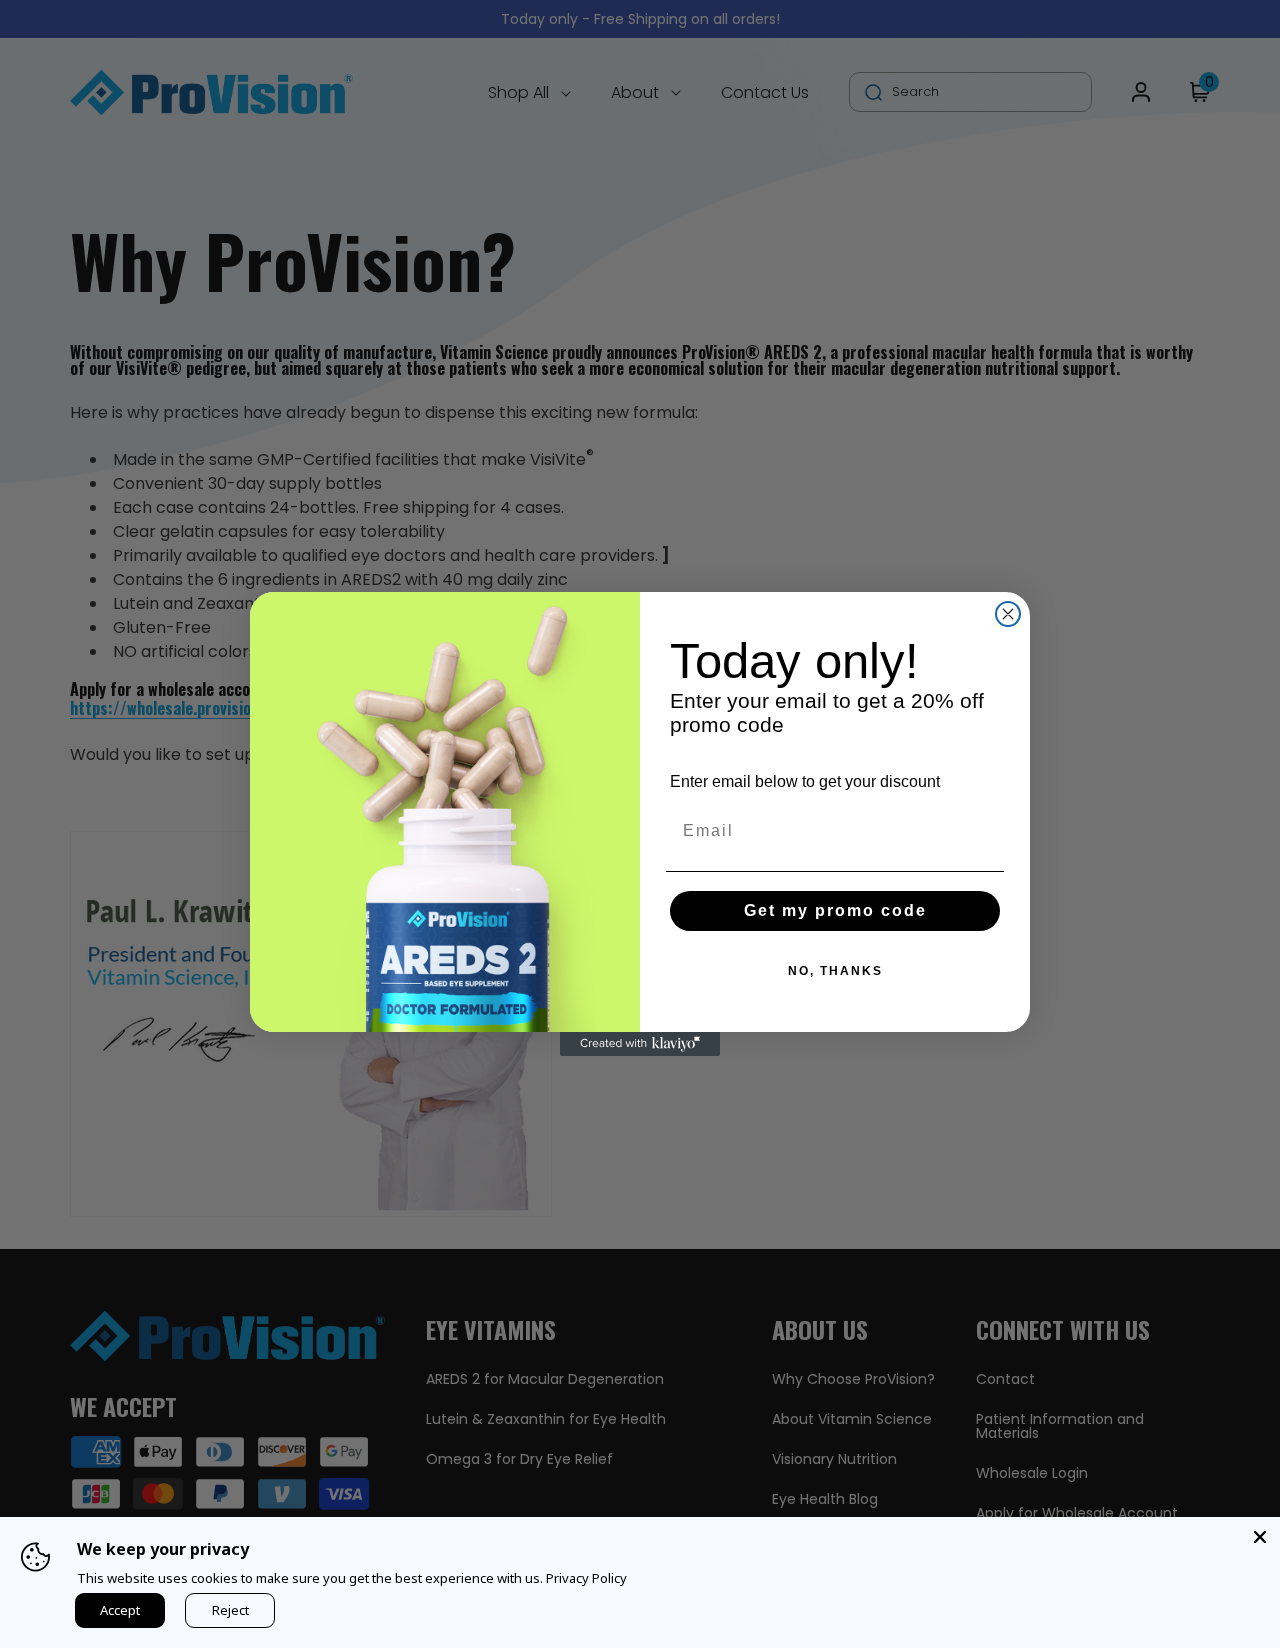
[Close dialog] (1008, 614)
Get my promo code (835, 910)
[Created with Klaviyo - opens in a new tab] (640, 1044)
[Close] (1260, 1537)
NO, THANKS (835, 971)
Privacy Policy (586, 1578)
